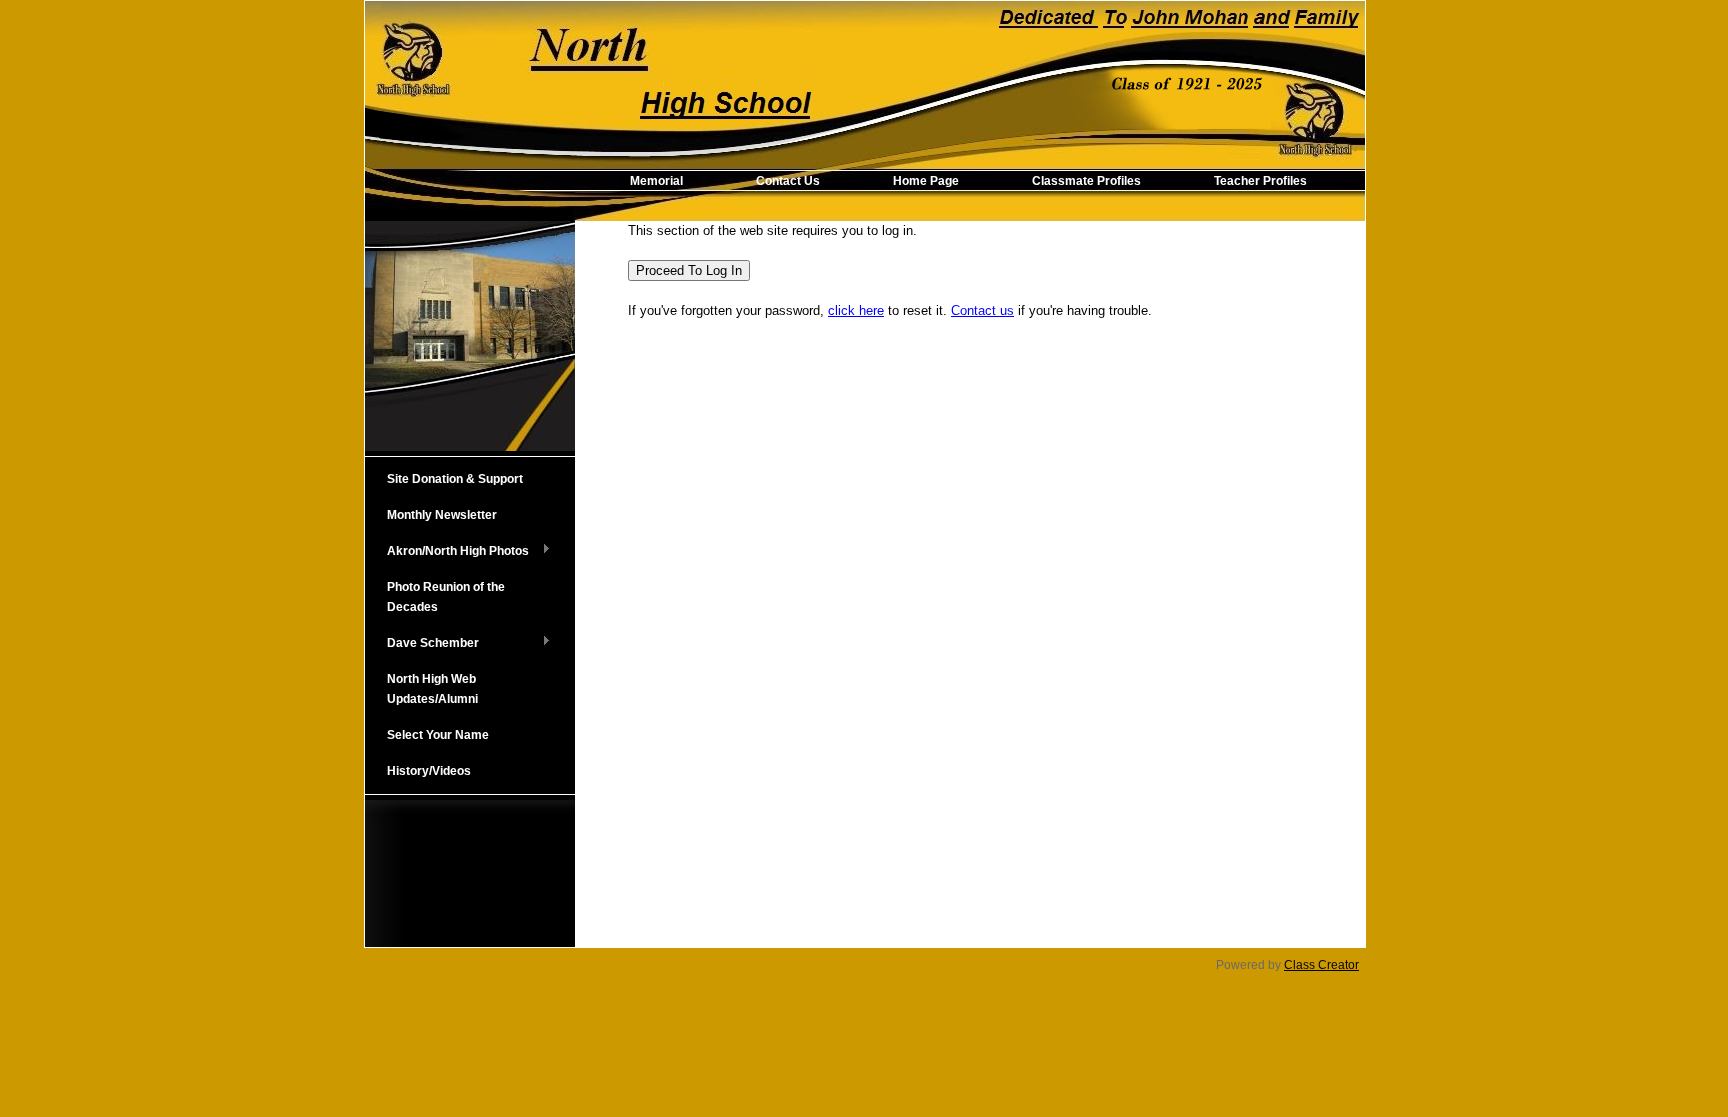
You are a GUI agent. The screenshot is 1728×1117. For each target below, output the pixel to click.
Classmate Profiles (1086, 181)
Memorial (656, 181)
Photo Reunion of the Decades (446, 597)
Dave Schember (422, 644)
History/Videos (429, 771)
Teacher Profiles (1260, 181)
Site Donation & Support (455, 479)
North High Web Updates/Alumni (432, 689)
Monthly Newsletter (442, 515)
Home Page (926, 181)
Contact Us (788, 181)
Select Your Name (438, 735)
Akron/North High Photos (447, 552)
